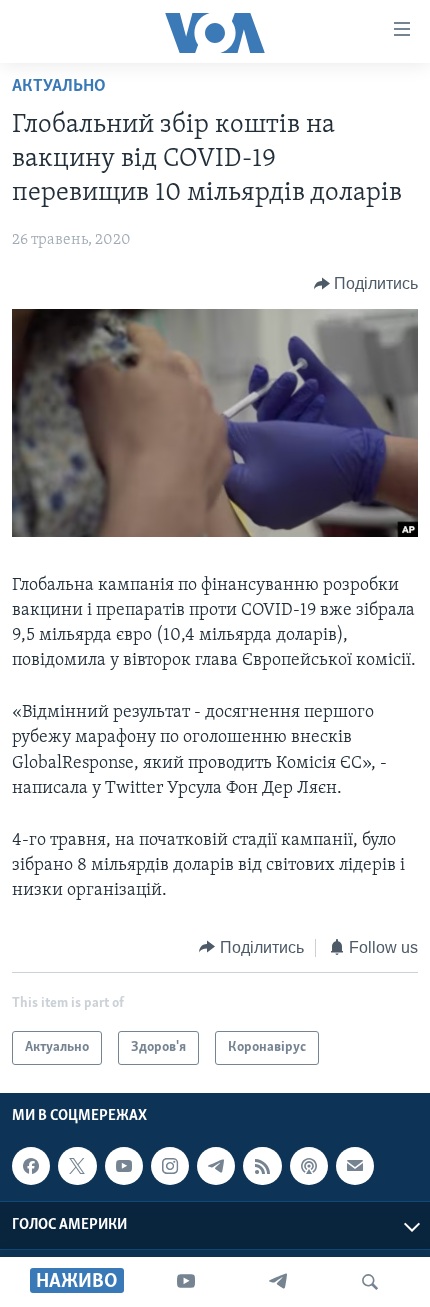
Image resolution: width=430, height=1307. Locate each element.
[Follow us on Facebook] (31, 1166)
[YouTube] (186, 1282)
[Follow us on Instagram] (170, 1166)
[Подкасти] (309, 1166)
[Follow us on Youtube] (124, 1166)
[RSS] (262, 1166)
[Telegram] (278, 1282)
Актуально (59, 87)
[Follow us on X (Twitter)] (77, 1166)
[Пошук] (370, 1282)
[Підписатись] (355, 1166)
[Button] (366, 284)
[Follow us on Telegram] (216, 1166)
